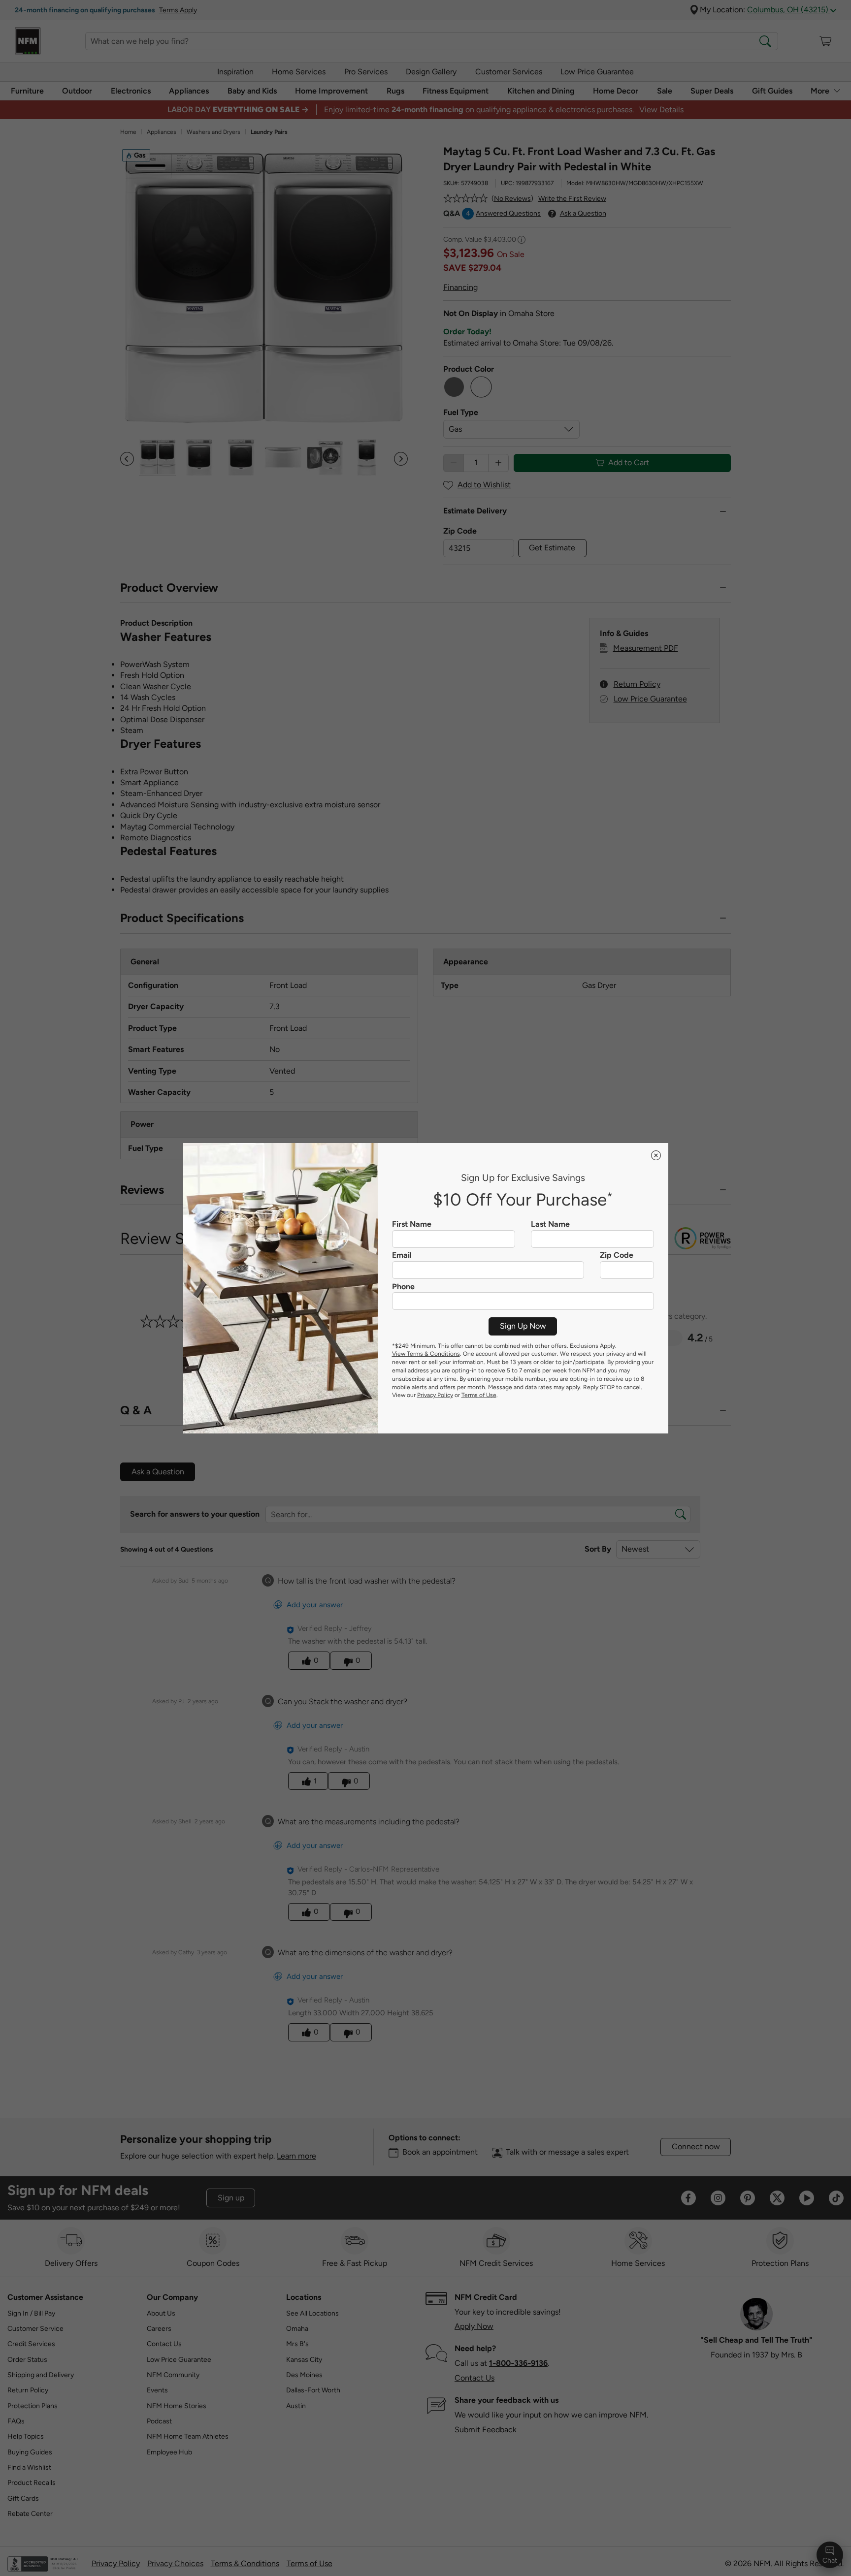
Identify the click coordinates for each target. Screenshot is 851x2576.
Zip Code (617, 1255)
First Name (412, 1224)
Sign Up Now (523, 1326)
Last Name (550, 1224)
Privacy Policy (435, 1395)
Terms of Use (479, 1395)
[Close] (656, 1155)
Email (402, 1255)
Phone (403, 1287)
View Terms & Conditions (426, 1354)
